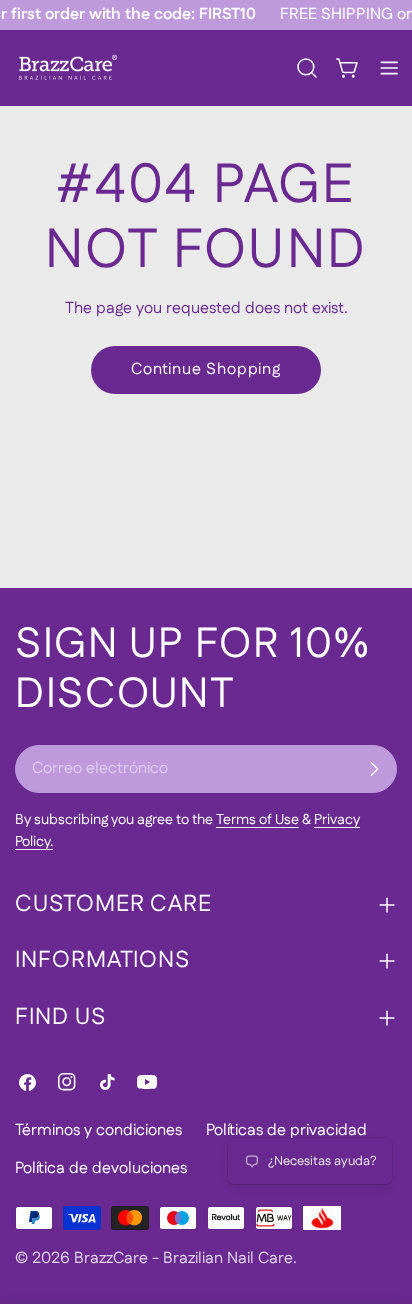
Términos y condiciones (98, 1130)
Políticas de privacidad (286, 1130)
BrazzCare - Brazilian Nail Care (183, 1258)
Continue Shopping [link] (206, 369)
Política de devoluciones (101, 1168)
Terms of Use (257, 820)
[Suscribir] (374, 769)
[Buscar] (307, 68)
